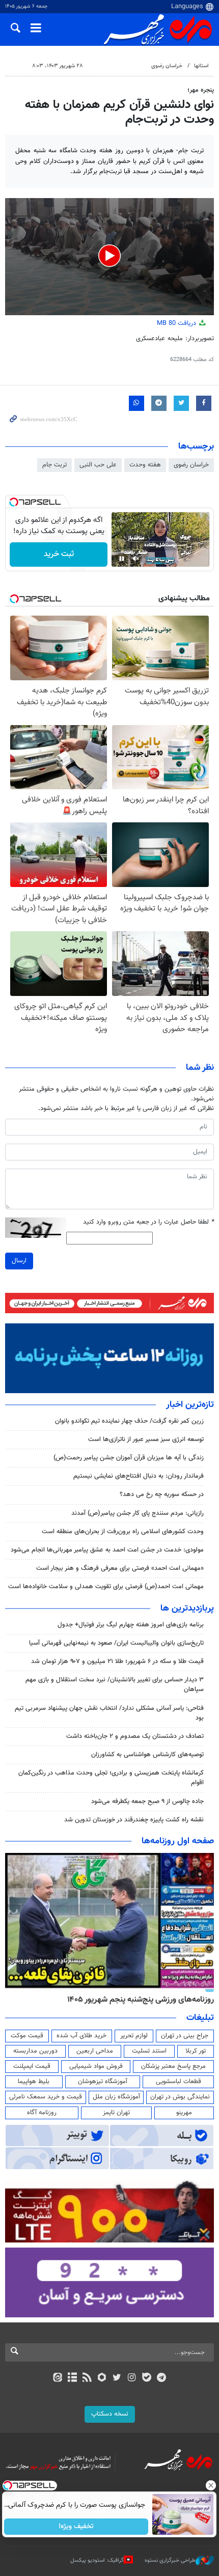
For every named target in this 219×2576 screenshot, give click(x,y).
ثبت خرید (59, 554)
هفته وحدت (145, 465)
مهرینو (184, 2113)
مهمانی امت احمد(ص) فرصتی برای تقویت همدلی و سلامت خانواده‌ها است (106, 1587)
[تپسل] (14, 502)
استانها (201, 66)
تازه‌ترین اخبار (190, 1405)
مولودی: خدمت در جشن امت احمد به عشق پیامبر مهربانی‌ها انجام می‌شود (107, 1550)
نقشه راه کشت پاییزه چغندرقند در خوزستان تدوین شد (134, 1820)
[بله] (146, 2378)
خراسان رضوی (167, 66)
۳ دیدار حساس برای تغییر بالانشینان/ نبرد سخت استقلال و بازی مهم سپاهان (115, 1685)
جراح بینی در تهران (185, 2036)
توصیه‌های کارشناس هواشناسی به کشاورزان (147, 1755)
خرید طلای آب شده (81, 2036)
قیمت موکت (27, 2036)
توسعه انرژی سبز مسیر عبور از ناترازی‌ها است (146, 1439)
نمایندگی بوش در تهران (180, 2097)
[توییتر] (117, 2378)
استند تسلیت (149, 2051)
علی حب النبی (98, 465)
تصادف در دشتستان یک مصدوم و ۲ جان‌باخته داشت (135, 1736)
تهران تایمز (116, 2113)
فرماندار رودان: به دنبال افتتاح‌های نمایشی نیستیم (139, 1476)
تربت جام (54, 465)
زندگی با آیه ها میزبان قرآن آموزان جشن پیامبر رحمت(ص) (129, 1458)
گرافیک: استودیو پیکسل (97, 2560)
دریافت (177, 323)
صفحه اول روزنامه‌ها (178, 1841)
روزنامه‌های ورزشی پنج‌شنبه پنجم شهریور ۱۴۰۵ (141, 2000)
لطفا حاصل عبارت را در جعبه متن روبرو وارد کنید (148, 1222)
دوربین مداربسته (35, 2051)
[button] (109, 256)
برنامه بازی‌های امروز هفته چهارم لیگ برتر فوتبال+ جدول (131, 1625)
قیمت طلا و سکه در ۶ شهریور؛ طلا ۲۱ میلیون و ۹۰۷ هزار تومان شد (117, 1661)
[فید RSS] (87, 2378)
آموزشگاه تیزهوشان (103, 2082)
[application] (109, 257)
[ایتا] (57, 2378)
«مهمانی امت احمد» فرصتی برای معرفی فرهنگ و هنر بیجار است (120, 1568)
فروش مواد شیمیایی (96, 2066)
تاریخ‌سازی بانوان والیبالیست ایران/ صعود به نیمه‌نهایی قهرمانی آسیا (116, 1643)
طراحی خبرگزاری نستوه (170, 2560)
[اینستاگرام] (132, 2378)
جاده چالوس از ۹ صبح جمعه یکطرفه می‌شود (147, 1802)
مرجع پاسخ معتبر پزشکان (173, 2066)
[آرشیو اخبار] (72, 2378)
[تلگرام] (162, 2378)
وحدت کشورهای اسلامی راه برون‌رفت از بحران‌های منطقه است (123, 1532)
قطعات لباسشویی (179, 2082)
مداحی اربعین (95, 2051)
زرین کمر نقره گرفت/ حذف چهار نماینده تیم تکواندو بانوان (129, 1421)
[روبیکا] (102, 2378)
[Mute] (136, 559)
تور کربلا (196, 2051)
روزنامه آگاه (42, 2113)
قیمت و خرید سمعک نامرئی (46, 2097)
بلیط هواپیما (34, 2082)
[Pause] (122, 559)
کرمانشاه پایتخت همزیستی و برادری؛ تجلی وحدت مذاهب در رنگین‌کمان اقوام (111, 1778)
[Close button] (211, 2485)
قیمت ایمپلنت (32, 2066)
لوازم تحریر (134, 2036)
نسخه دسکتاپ (110, 2414)
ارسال (19, 1261)
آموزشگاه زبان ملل (116, 2097)
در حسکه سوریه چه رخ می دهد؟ (162, 1494)
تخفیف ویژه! (77, 2527)
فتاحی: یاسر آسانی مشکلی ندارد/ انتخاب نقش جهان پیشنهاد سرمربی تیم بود (109, 1713)
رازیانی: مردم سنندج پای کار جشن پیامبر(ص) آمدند (138, 1513)
